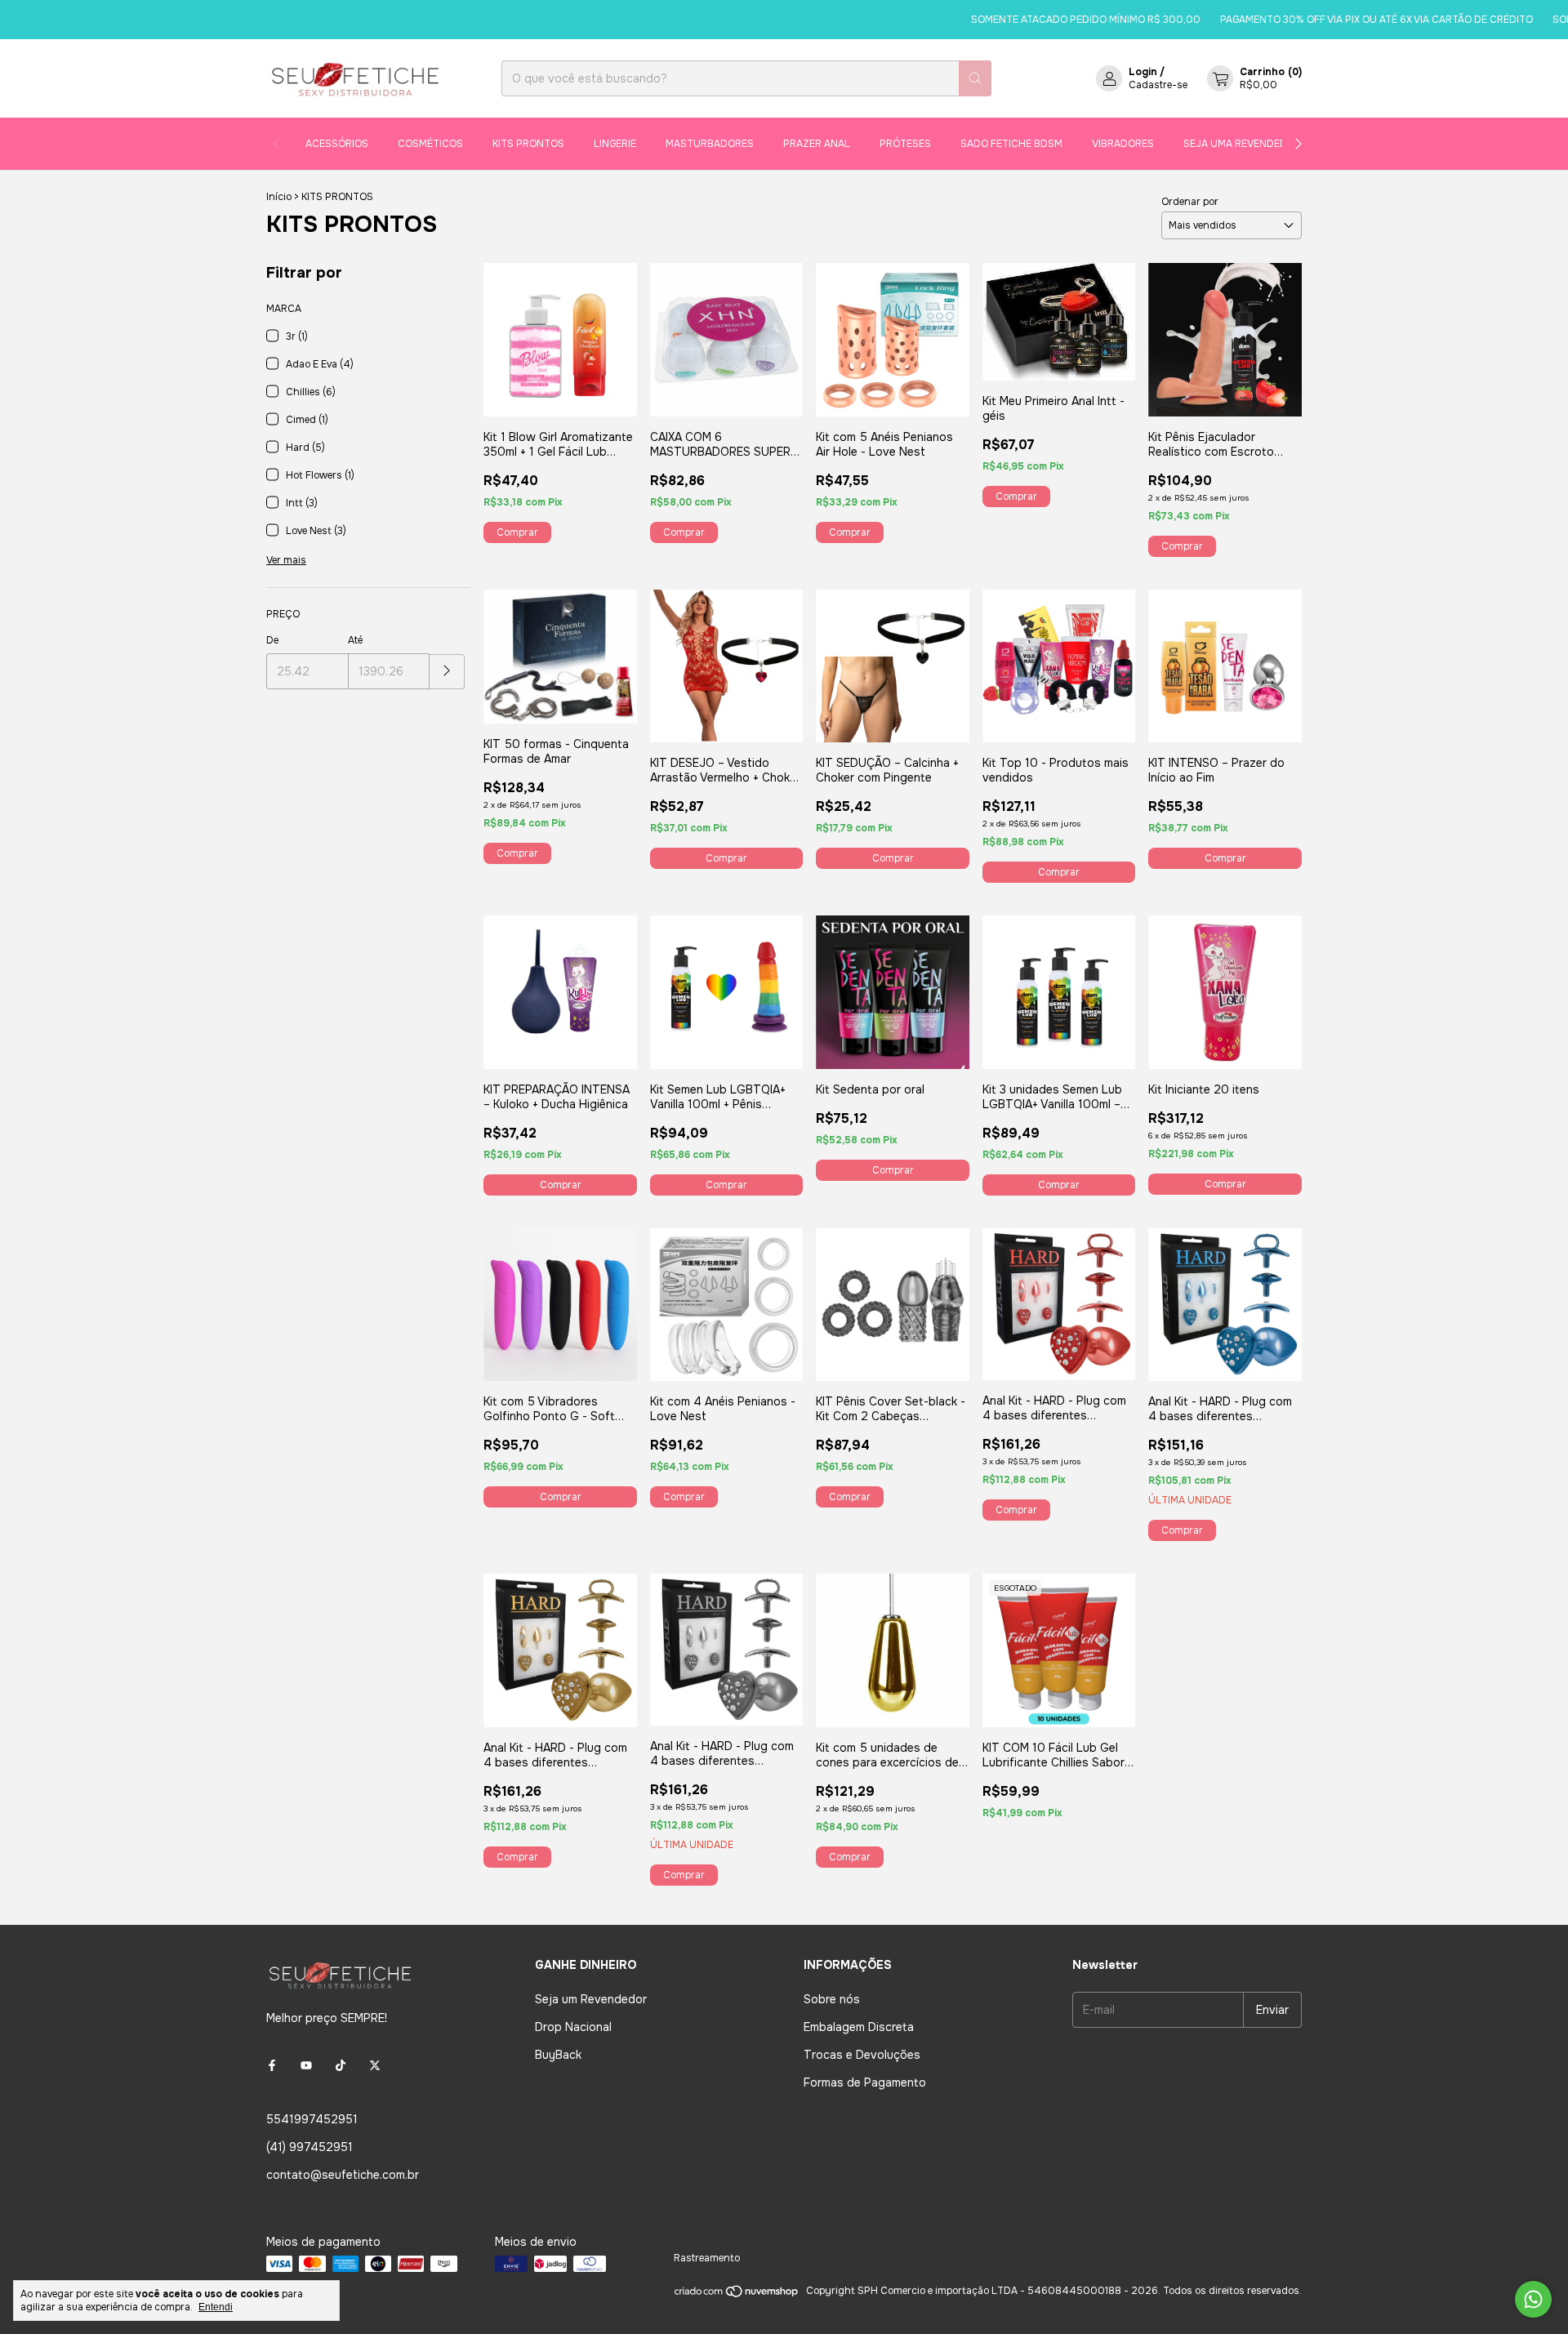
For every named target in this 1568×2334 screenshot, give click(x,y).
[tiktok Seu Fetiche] (341, 2065)
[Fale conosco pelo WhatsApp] (1533, 2299)
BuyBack (558, 2055)
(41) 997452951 (310, 2147)
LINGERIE (615, 144)
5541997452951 (312, 2119)
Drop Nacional (573, 2027)
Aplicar (447, 672)
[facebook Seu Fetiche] (272, 2065)
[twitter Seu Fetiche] (375, 2065)
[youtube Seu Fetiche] (306, 2065)
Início (279, 197)
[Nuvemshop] (737, 2295)
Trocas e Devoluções (862, 2055)
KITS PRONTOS (528, 144)
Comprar (726, 858)
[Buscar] (975, 78)
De (272, 640)
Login (1143, 72)
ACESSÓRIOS (337, 144)
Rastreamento (707, 2258)
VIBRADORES (1123, 144)
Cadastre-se (1158, 85)
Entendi (216, 2307)
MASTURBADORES (710, 144)
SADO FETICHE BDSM (1011, 144)
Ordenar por (1190, 202)
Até (355, 640)
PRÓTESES (905, 144)
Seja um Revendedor (591, 1999)
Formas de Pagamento (865, 2082)
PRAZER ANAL (817, 144)
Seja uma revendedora (1245, 144)
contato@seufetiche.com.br (343, 2175)
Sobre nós (832, 1999)
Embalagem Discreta (859, 2027)
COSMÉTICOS (430, 144)
